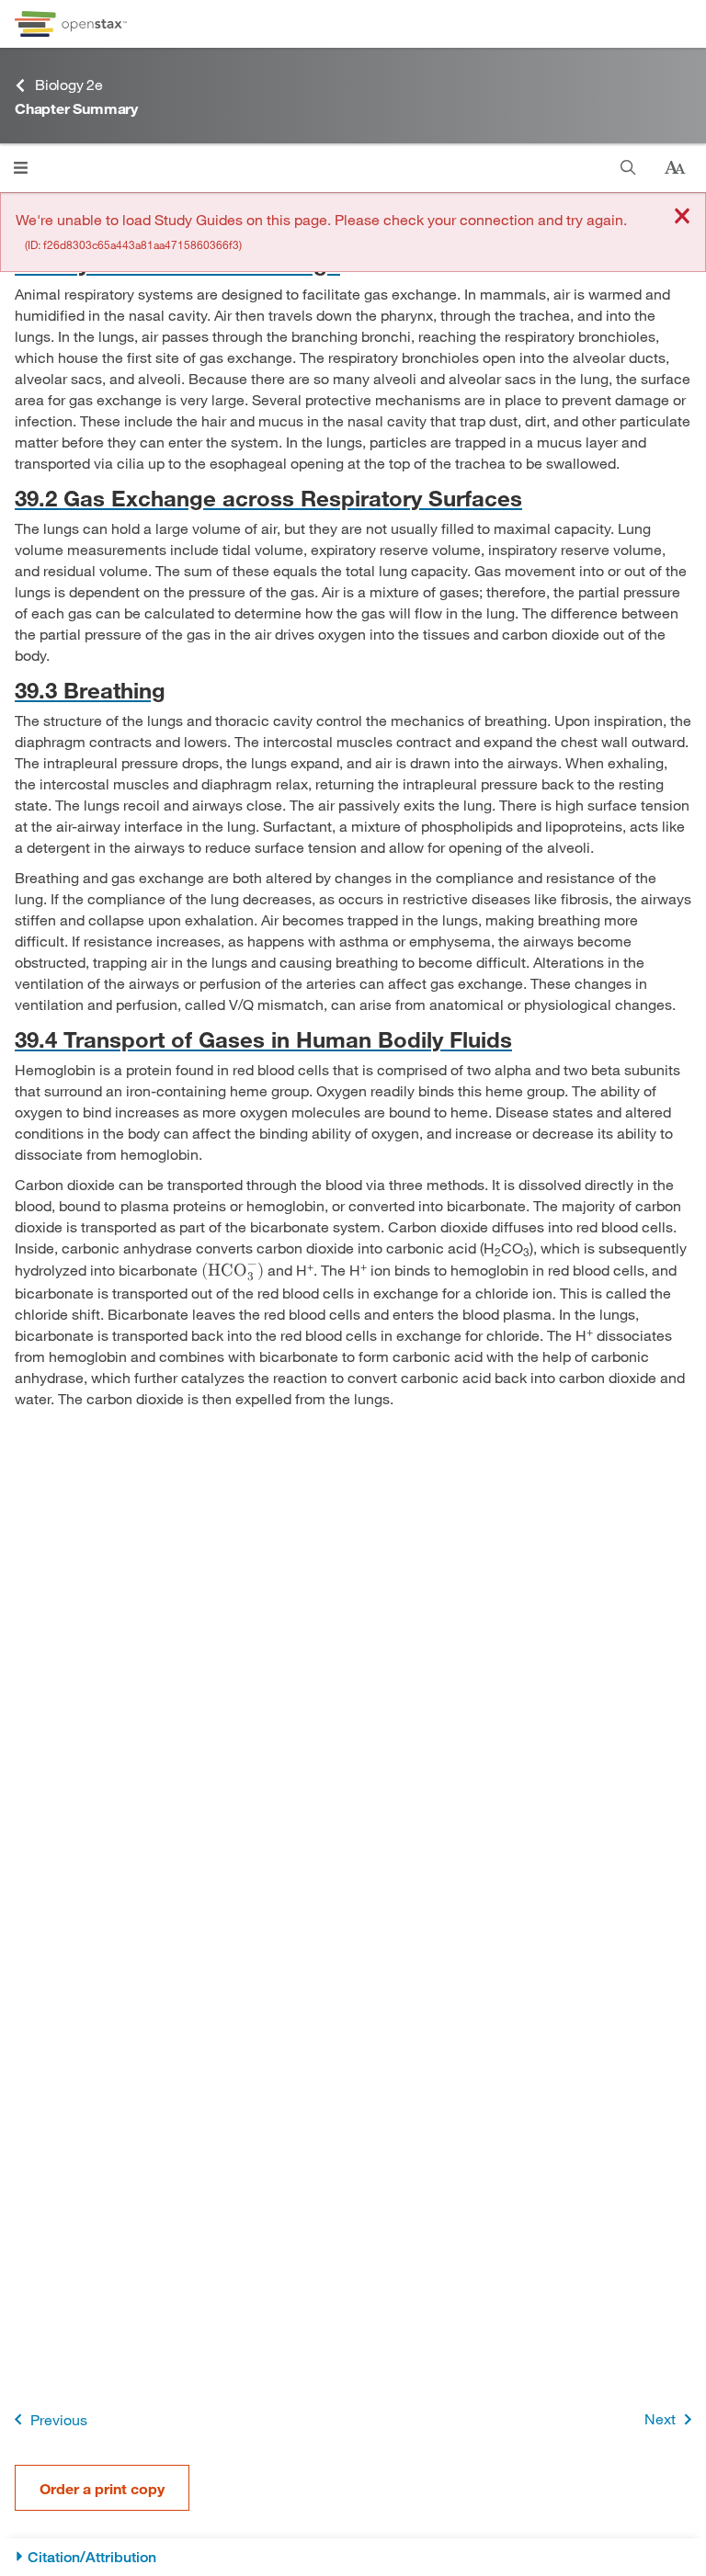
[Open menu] (21, 168)
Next (660, 2418)
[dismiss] (682, 217)
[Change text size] (675, 168)
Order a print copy (102, 2488)
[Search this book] (628, 168)
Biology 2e (69, 84)
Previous (59, 2419)
